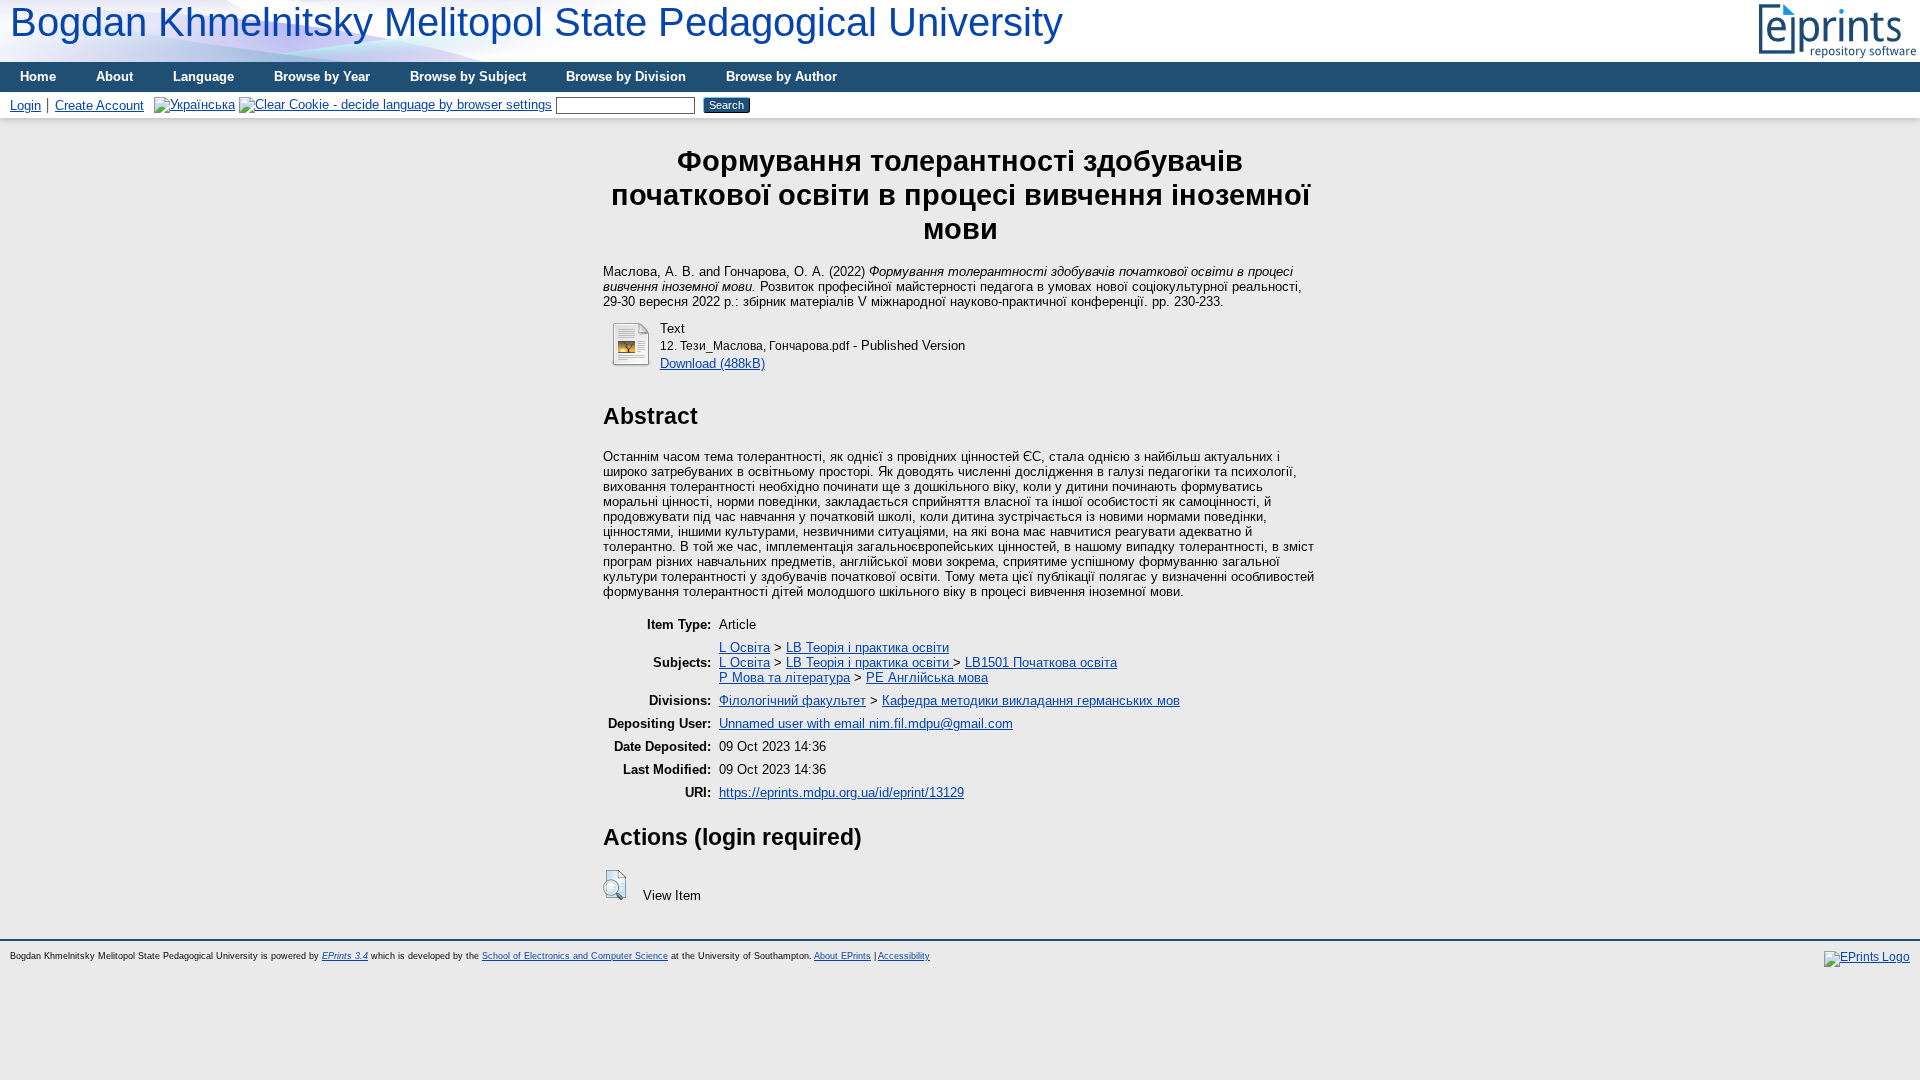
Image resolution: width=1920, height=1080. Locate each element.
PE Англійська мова (927, 677)
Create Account (99, 105)
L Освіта (744, 647)
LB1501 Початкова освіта (1041, 662)
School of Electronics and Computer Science (575, 956)
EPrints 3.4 (345, 956)
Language (203, 76)
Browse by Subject (468, 76)
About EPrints (842, 956)
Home (38, 76)
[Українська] (194, 104)
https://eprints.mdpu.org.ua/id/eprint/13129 (841, 792)
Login (25, 105)
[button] (614, 885)
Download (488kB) (712, 363)
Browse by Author (781, 76)
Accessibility (904, 956)
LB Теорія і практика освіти (867, 647)
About (114, 76)
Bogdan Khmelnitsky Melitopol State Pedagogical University (536, 22)
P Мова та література (784, 677)
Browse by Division (626, 76)
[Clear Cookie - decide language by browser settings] (395, 104)
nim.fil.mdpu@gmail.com (941, 723)
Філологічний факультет (792, 700)
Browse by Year (322, 76)
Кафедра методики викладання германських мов (1031, 700)
